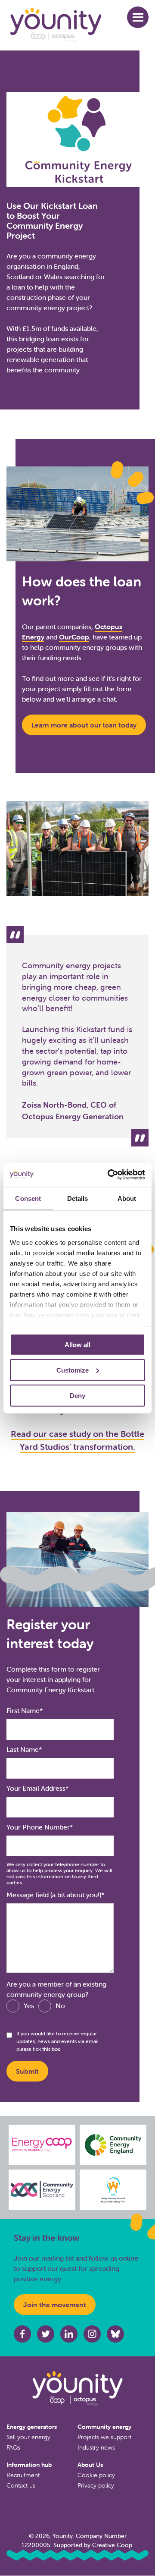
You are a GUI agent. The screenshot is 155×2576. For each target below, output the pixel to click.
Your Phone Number (38, 1827)
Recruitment (23, 2475)
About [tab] (127, 1198)
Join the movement (55, 2305)
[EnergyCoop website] (42, 2145)
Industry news (96, 2447)
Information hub (29, 2465)
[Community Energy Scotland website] (42, 2190)
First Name (23, 1710)
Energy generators (32, 2427)
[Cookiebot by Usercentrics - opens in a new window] (109, 1175)
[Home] (67, 25)
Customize (73, 1370)
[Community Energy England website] (113, 2145)
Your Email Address (36, 1788)
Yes (29, 2006)
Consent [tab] (28, 1198)
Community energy (104, 2427)
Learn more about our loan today (84, 725)
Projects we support (104, 2437)
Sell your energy (28, 2437)
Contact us (21, 2485)
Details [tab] (78, 1198)
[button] (138, 17)
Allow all (77, 1345)
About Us (90, 2465)
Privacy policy (96, 2485)
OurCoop (74, 637)
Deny (77, 1395)
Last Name (23, 1749)
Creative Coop (112, 2545)
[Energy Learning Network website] (113, 2190)
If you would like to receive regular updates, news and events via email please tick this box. (57, 2041)
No (60, 2006)
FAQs (13, 2447)
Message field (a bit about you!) (54, 1895)
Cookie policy (96, 2475)
